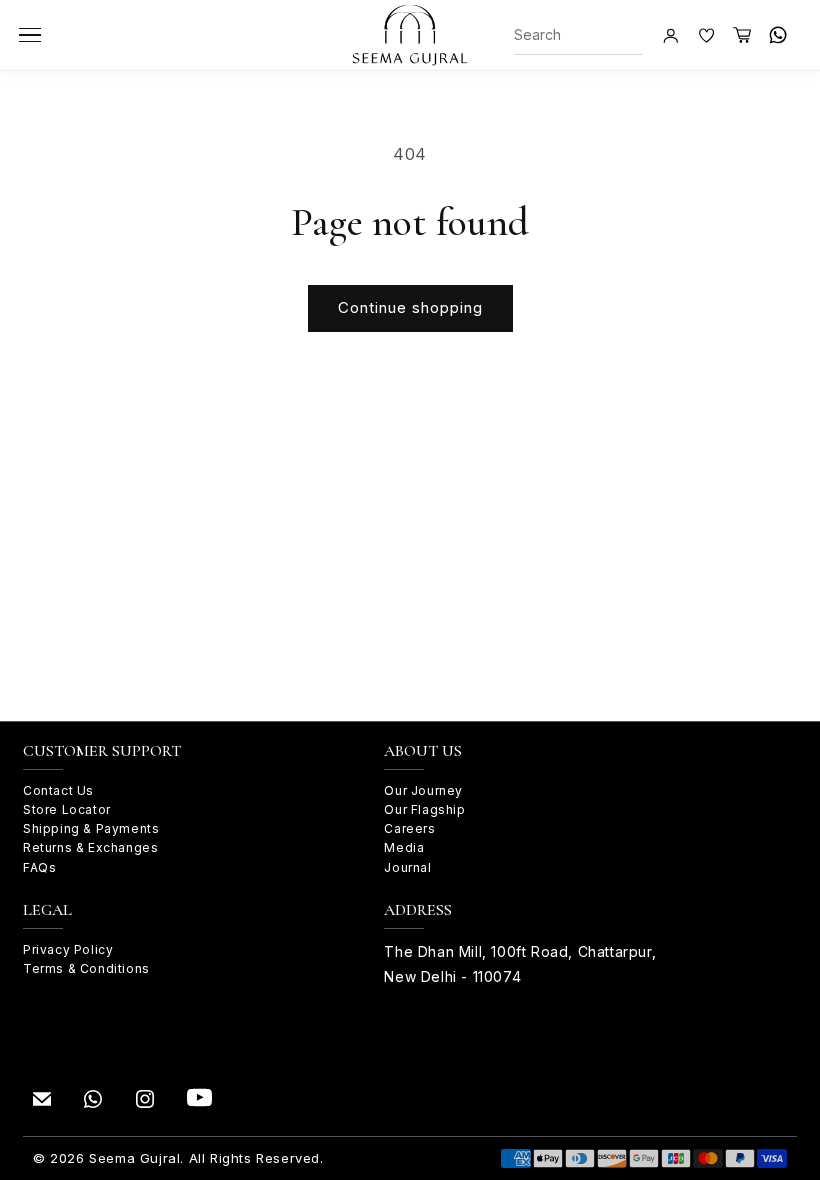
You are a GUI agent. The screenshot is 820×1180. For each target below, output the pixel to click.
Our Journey (423, 790)
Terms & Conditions (86, 968)
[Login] (670, 35)
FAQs (39, 867)
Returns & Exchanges (90, 847)
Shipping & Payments (91, 828)
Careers (409, 828)
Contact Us (58, 790)
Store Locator (67, 809)
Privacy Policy (68, 949)
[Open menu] (30, 35)
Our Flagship (424, 809)
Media (404, 847)
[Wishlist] (706, 35)
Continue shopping (410, 307)
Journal (407, 867)
